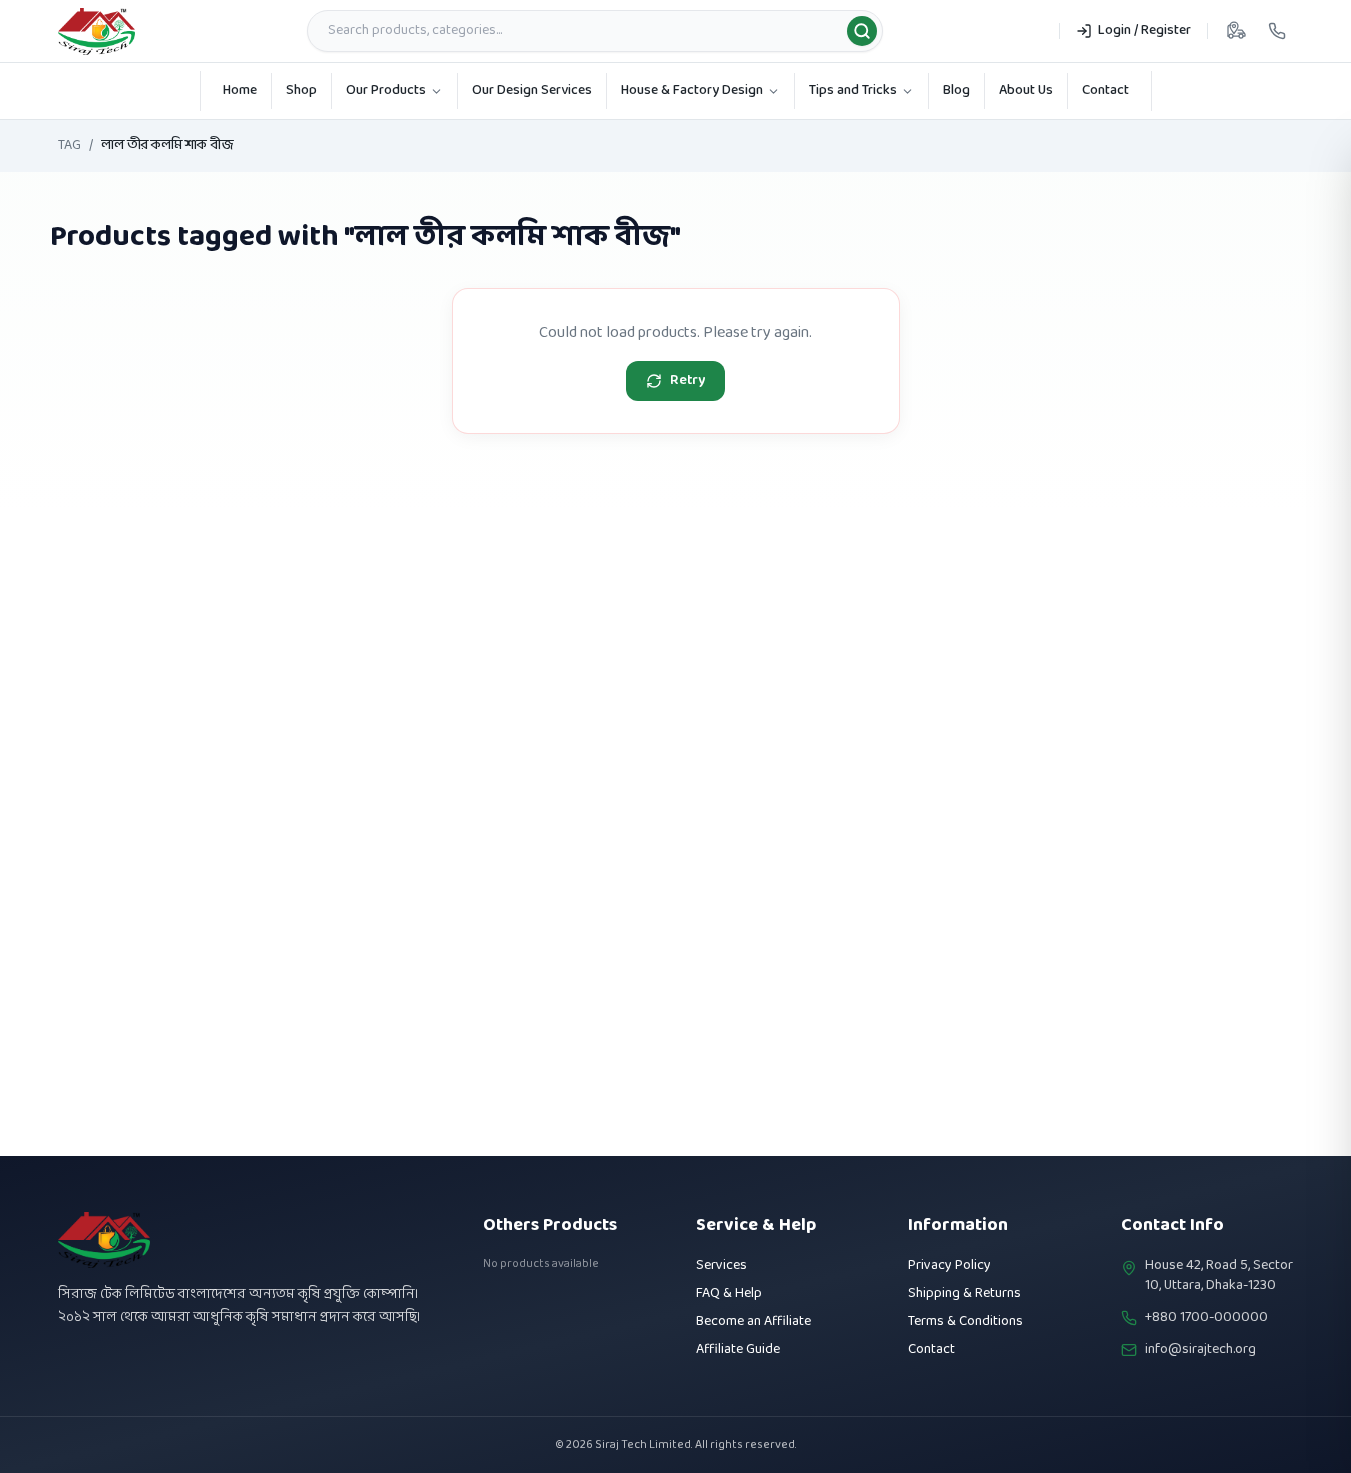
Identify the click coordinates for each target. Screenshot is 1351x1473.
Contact (1105, 90)
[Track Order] (1236, 31)
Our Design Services (532, 90)
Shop (301, 90)
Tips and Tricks (853, 90)
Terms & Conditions (965, 1321)
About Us (1026, 90)
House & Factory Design (692, 90)
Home (240, 90)
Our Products (386, 90)
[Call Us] (1277, 31)
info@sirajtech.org (1200, 1350)
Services (721, 1265)
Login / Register (1144, 30)
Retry (687, 380)
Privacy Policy (949, 1265)
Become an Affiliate (753, 1321)
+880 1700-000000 (1206, 1318)
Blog (956, 90)
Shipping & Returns (964, 1293)
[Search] (862, 31)
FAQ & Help (729, 1293)
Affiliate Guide (738, 1349)
